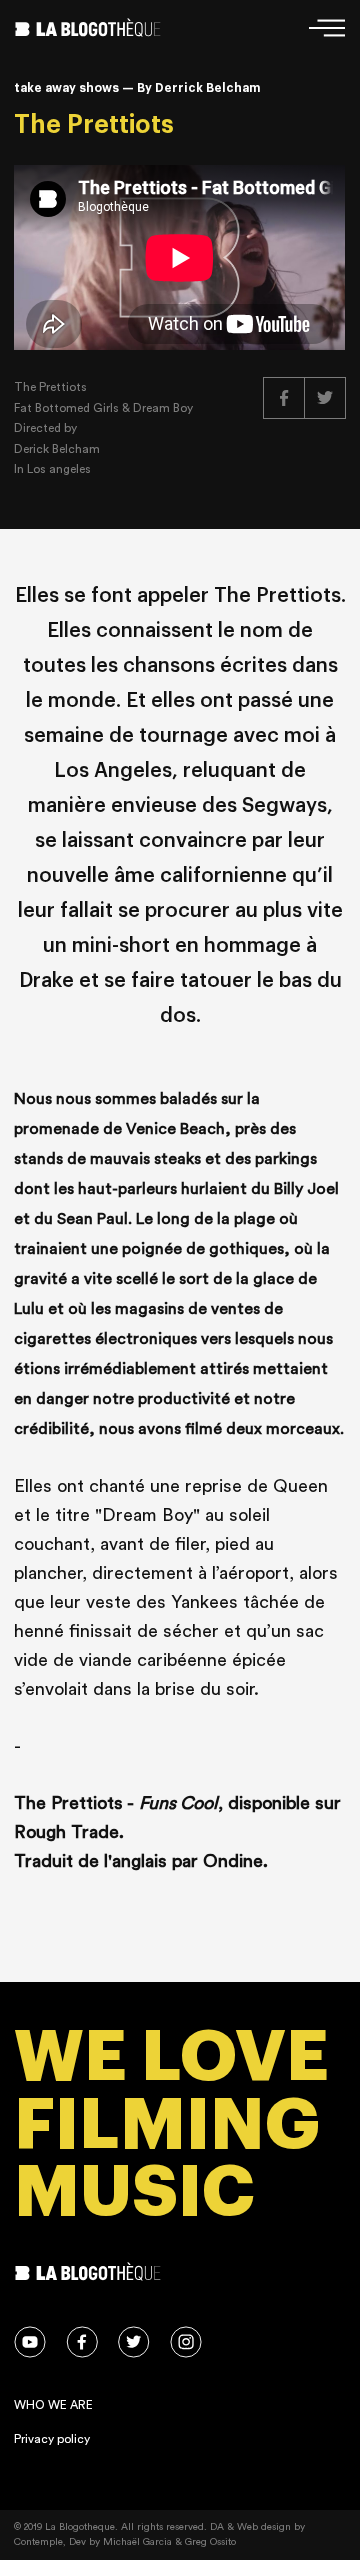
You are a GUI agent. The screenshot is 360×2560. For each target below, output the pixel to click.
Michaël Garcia (137, 2542)
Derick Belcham (57, 449)
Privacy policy (52, 2439)
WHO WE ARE (53, 2405)
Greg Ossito (210, 2542)
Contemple (38, 2542)
